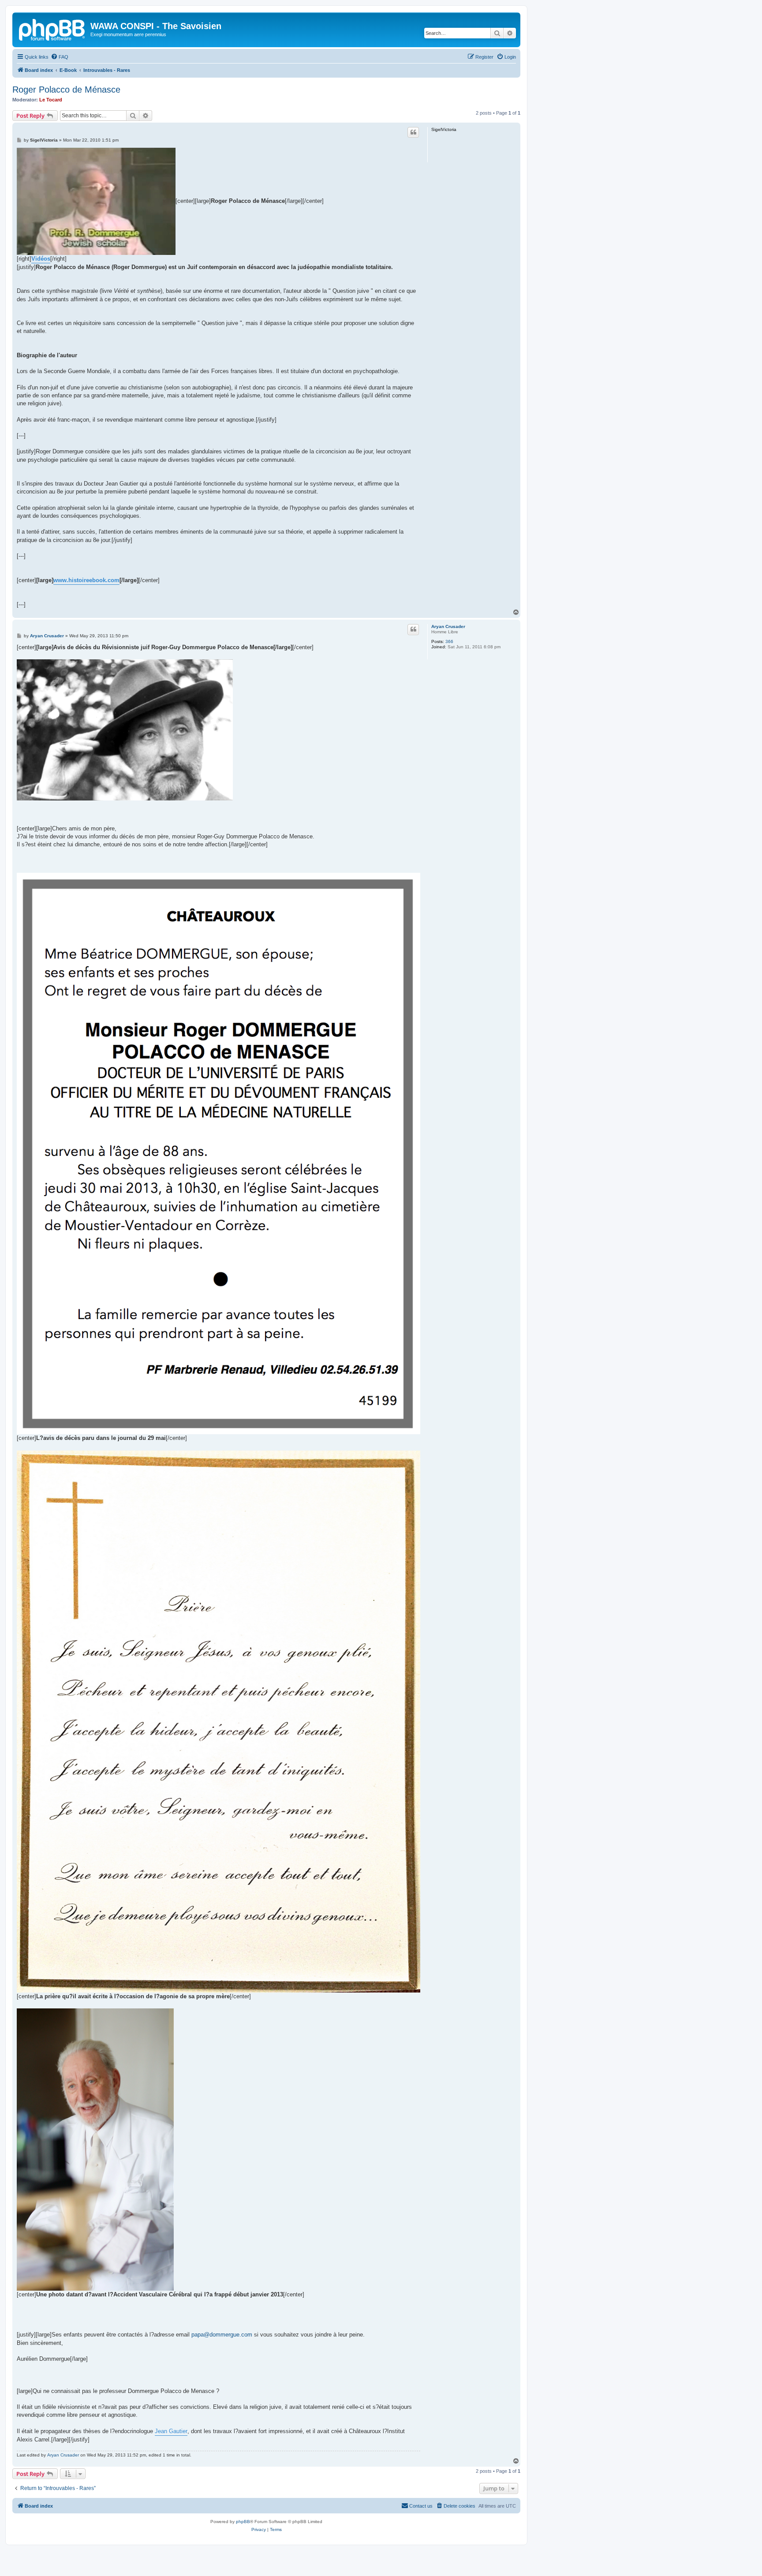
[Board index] (52, 29)
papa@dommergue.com (222, 2335)
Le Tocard (51, 100)
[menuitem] (60, 57)
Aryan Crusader (448, 626)
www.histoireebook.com (86, 580)
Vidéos (41, 259)
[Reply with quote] (413, 132)
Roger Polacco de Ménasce (66, 90)
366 (449, 641)
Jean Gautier (171, 2431)
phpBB (243, 2522)
